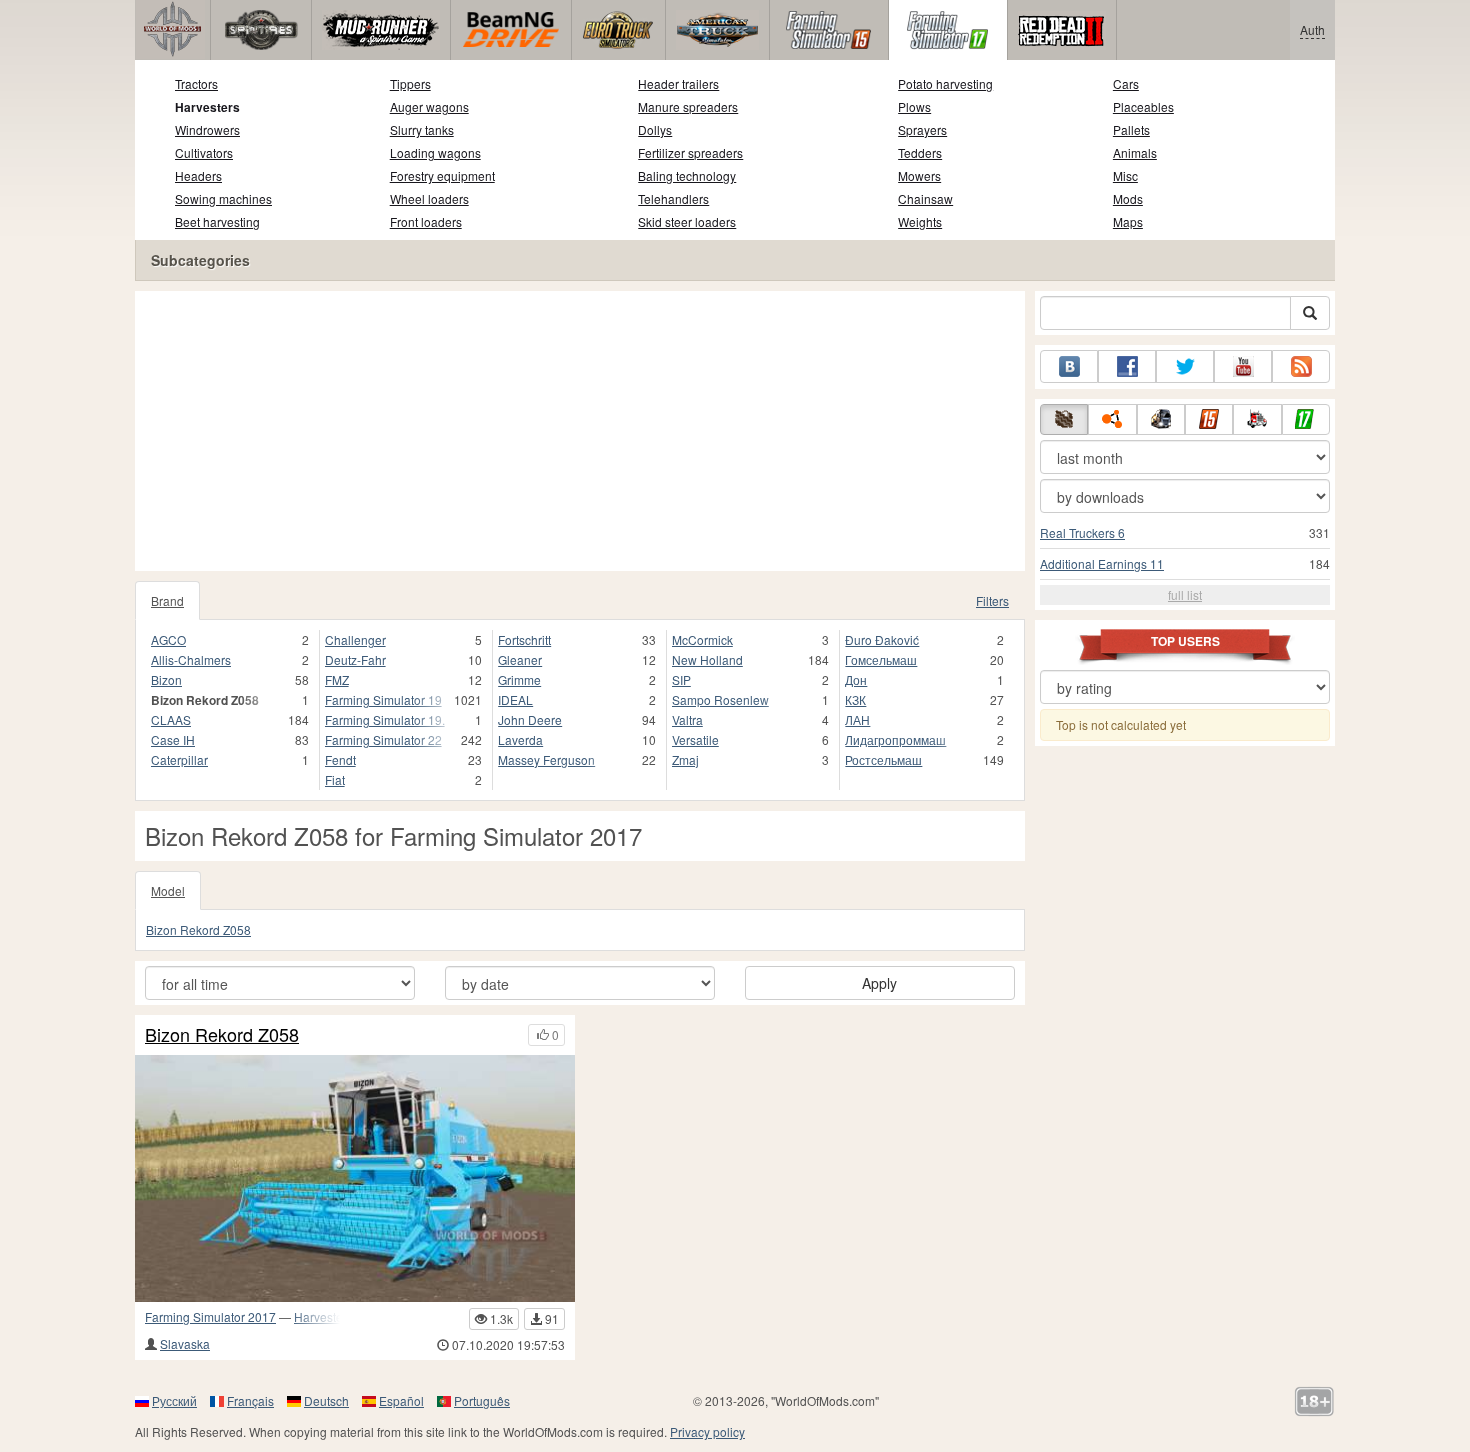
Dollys (655, 129)
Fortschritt (524, 639)
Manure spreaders (688, 106)
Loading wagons (435, 152)
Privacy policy (707, 1431)
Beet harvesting (217, 221)
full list (1185, 594)
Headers (198, 175)
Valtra (687, 719)
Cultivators (204, 152)
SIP (681, 679)
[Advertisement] (580, 431)
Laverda (520, 739)
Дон (856, 679)
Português (482, 1400)
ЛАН (857, 719)
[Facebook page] (1127, 366)
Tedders (920, 152)
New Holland (707, 659)
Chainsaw (925, 198)
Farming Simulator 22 (383, 739)
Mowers (919, 175)
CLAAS (171, 719)
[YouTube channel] (1243, 366)
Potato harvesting (945, 83)
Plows (914, 106)
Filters (992, 600)
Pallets (1131, 129)
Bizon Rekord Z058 (198, 929)
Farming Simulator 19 (383, 699)
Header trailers (678, 83)
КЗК (855, 699)
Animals (1135, 152)
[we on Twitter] (1185, 366)
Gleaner (520, 659)
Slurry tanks (422, 129)
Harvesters (207, 107)
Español (401, 1400)
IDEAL (515, 699)
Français (250, 1400)
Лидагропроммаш (895, 739)
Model (168, 890)
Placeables (1143, 106)
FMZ (337, 679)
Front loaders (426, 221)
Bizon (166, 679)
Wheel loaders (429, 198)
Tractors (196, 83)
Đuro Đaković (882, 639)
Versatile (695, 739)
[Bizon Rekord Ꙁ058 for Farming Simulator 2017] (355, 1178)
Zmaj (685, 759)
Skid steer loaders (687, 221)
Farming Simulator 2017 (210, 1316)
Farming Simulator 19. (385, 719)
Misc (1125, 175)
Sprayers (922, 129)
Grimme (519, 679)
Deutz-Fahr (355, 659)
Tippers (410, 83)
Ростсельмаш (883, 759)
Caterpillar (179, 759)
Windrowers (207, 129)
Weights (920, 221)
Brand (167, 600)
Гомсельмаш (881, 659)
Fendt (340, 759)
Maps (1128, 221)
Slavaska (185, 1343)
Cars (1126, 83)
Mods (1128, 198)
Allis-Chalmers (191, 659)
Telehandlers (673, 198)
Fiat (335, 779)
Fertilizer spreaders (690, 152)
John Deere (530, 719)
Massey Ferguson (546, 759)
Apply (879, 983)
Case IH (173, 739)
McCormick (702, 639)
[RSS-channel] (1301, 366)
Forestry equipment (442, 175)
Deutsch (326, 1400)
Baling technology (687, 175)
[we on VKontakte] (1069, 366)
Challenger (355, 639)
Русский (174, 1400)
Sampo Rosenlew (720, 699)
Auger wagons (429, 106)
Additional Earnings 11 (1102, 563)
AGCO (168, 639)
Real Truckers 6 (1082, 532)
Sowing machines (223, 198)
